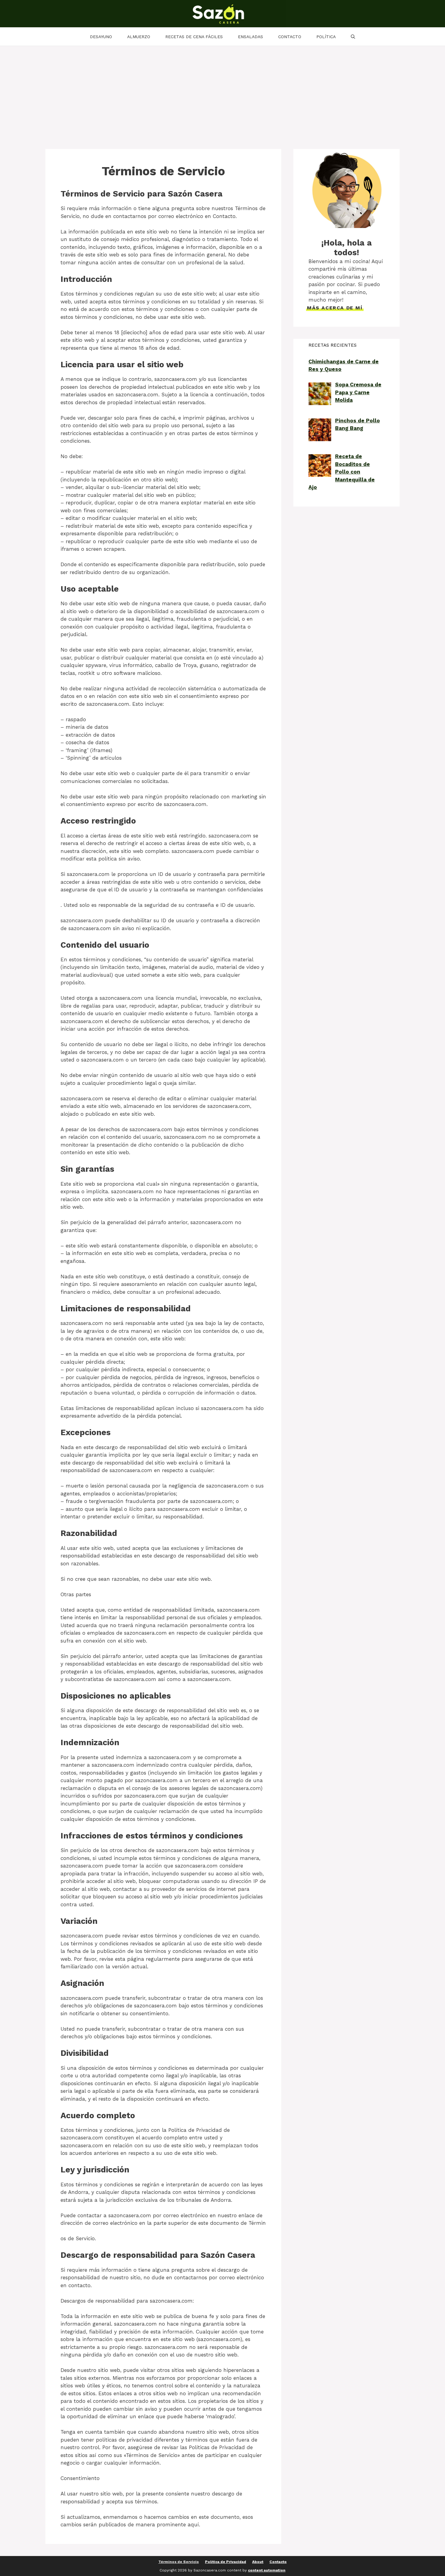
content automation (267, 2570)
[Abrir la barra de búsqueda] (353, 37)
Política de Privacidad (226, 2562)
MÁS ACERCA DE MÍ (335, 308)
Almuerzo (139, 37)
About (258, 2562)
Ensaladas (251, 37)
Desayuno (101, 37)
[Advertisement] (222, 91)
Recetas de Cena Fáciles (194, 37)
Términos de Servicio (179, 2562)
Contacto (290, 37)
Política (326, 37)
